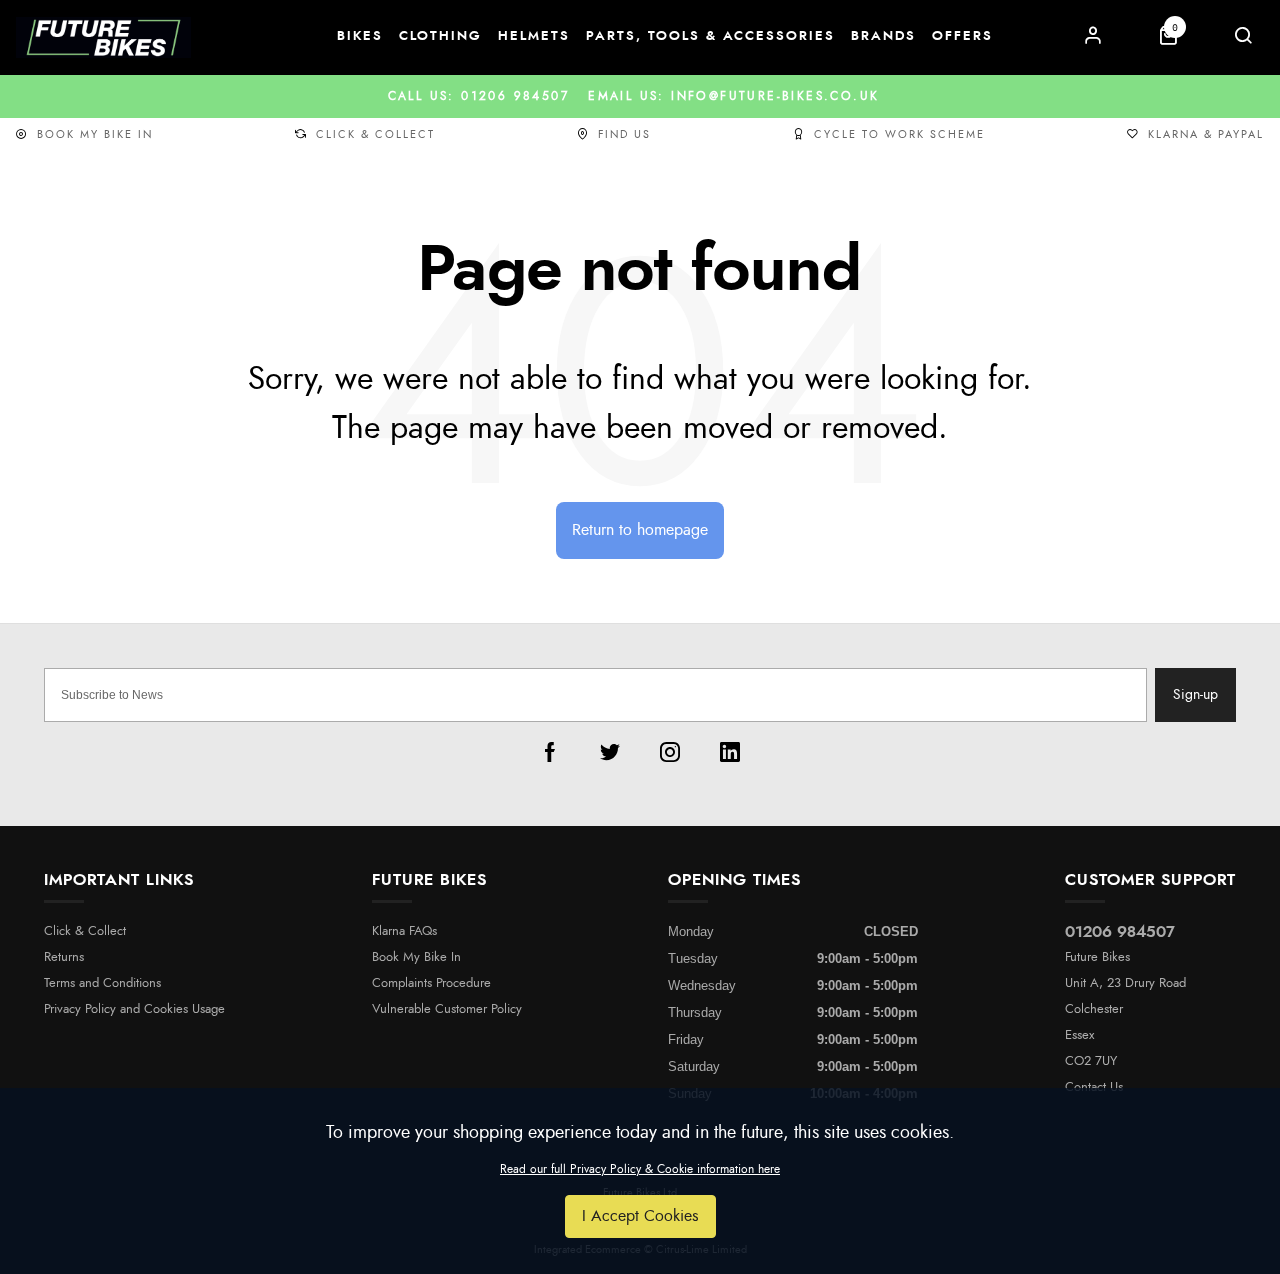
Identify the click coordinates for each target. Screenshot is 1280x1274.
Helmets (534, 36)
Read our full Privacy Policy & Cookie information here (640, 1169)
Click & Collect (375, 134)
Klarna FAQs (404, 931)
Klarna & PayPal (1206, 134)
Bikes (360, 36)
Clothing (440, 36)
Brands (883, 36)
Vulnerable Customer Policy (447, 1009)
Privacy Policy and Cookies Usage (134, 1009)
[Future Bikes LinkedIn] (730, 752)
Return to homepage (640, 530)
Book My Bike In (95, 134)
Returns (64, 957)
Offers (962, 36)
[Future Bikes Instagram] (670, 752)
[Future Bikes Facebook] (550, 752)
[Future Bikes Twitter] (610, 752)
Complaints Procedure (431, 983)
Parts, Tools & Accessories (710, 36)
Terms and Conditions (102, 983)
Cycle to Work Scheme (899, 134)
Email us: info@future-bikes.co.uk (640, 96)
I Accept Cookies (640, 1216)
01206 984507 (1120, 932)
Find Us (624, 134)
